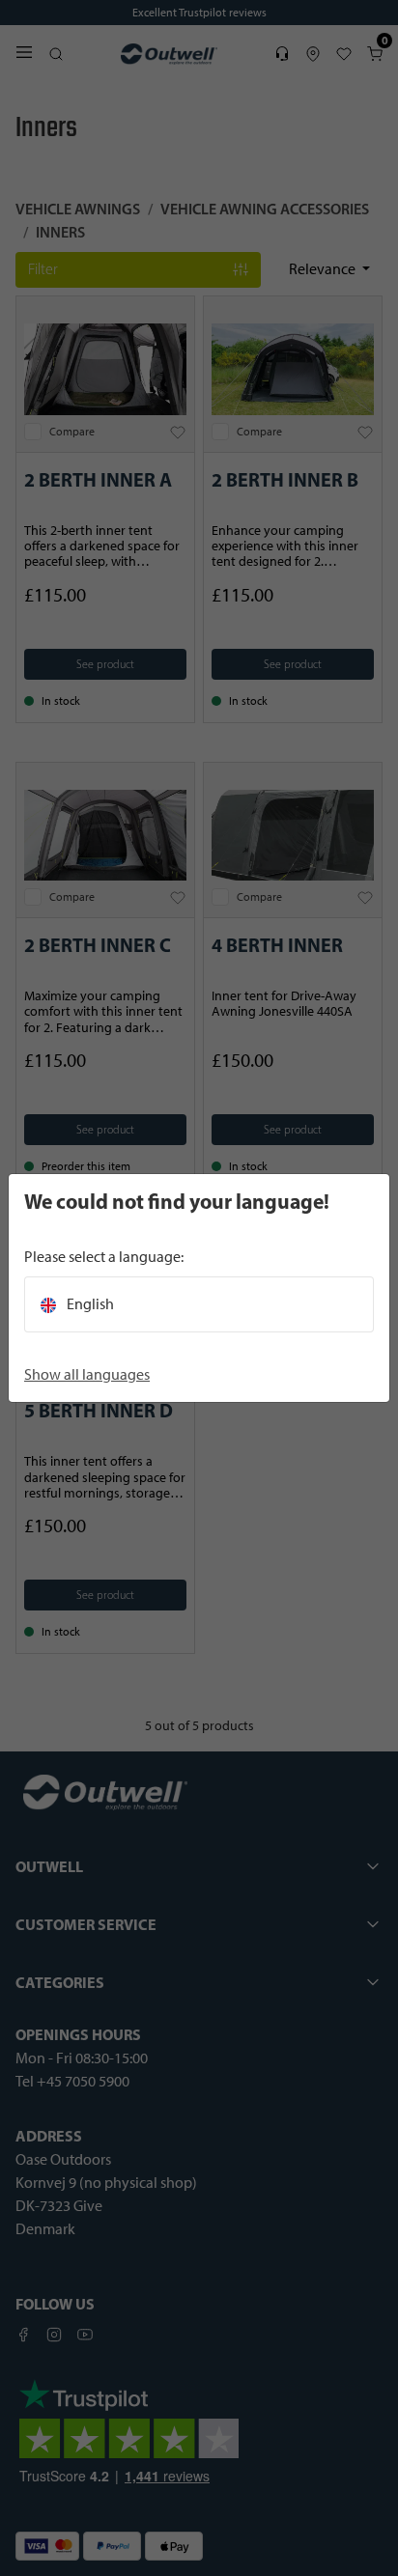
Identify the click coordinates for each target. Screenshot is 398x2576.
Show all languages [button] (87, 1374)
